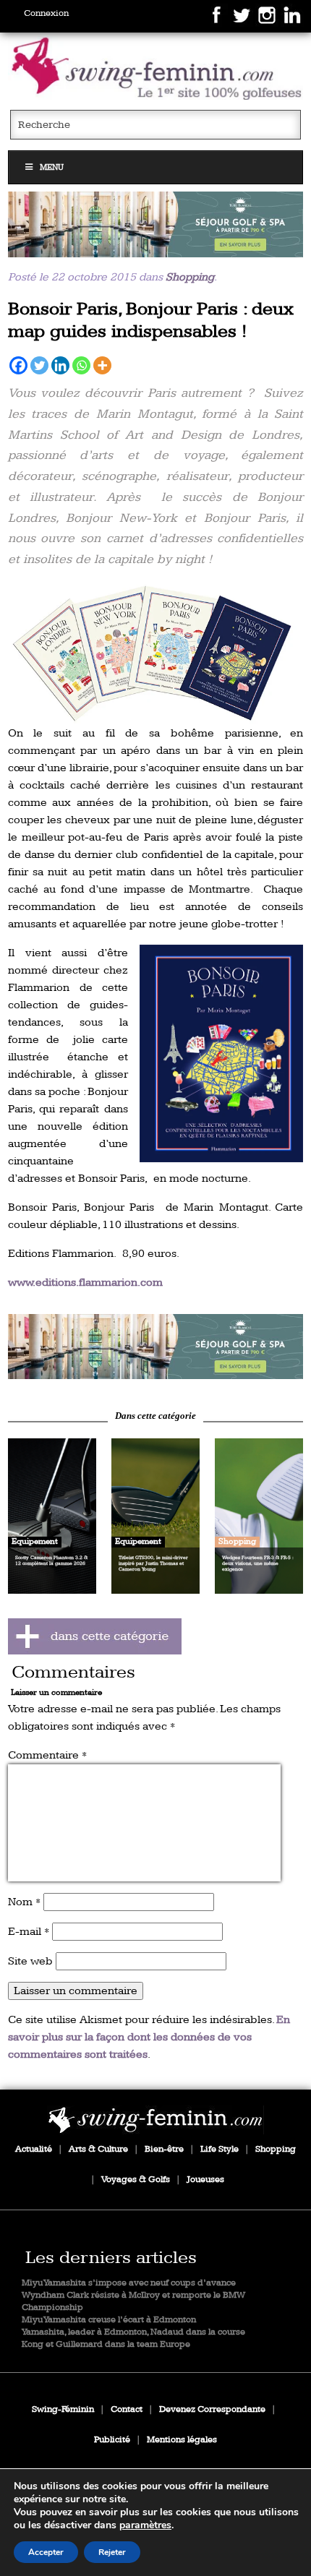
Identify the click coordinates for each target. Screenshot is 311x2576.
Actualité (34, 2149)
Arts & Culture (98, 2149)
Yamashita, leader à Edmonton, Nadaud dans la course (133, 2332)
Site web (30, 1961)
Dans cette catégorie (155, 1416)
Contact (127, 2409)
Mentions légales (182, 2440)
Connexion (46, 13)
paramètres (145, 2525)
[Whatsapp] (81, 365)
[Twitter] (39, 365)
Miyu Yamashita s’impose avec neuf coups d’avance (129, 2283)
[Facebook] (18, 365)
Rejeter (112, 2552)
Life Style (220, 2149)
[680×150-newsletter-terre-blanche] (156, 224)
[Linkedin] (60, 365)
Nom (24, 1902)
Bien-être (164, 2149)
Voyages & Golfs (136, 2180)
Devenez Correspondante (212, 2409)
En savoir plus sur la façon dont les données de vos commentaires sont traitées (149, 2037)
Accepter (46, 2552)
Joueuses (205, 2180)
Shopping (190, 277)
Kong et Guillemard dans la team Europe (106, 2344)
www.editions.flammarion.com (85, 1283)
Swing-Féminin (63, 2409)
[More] (102, 365)
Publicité (112, 2440)
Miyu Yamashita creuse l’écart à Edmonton (109, 2320)
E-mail (29, 1932)
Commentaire (47, 1755)
